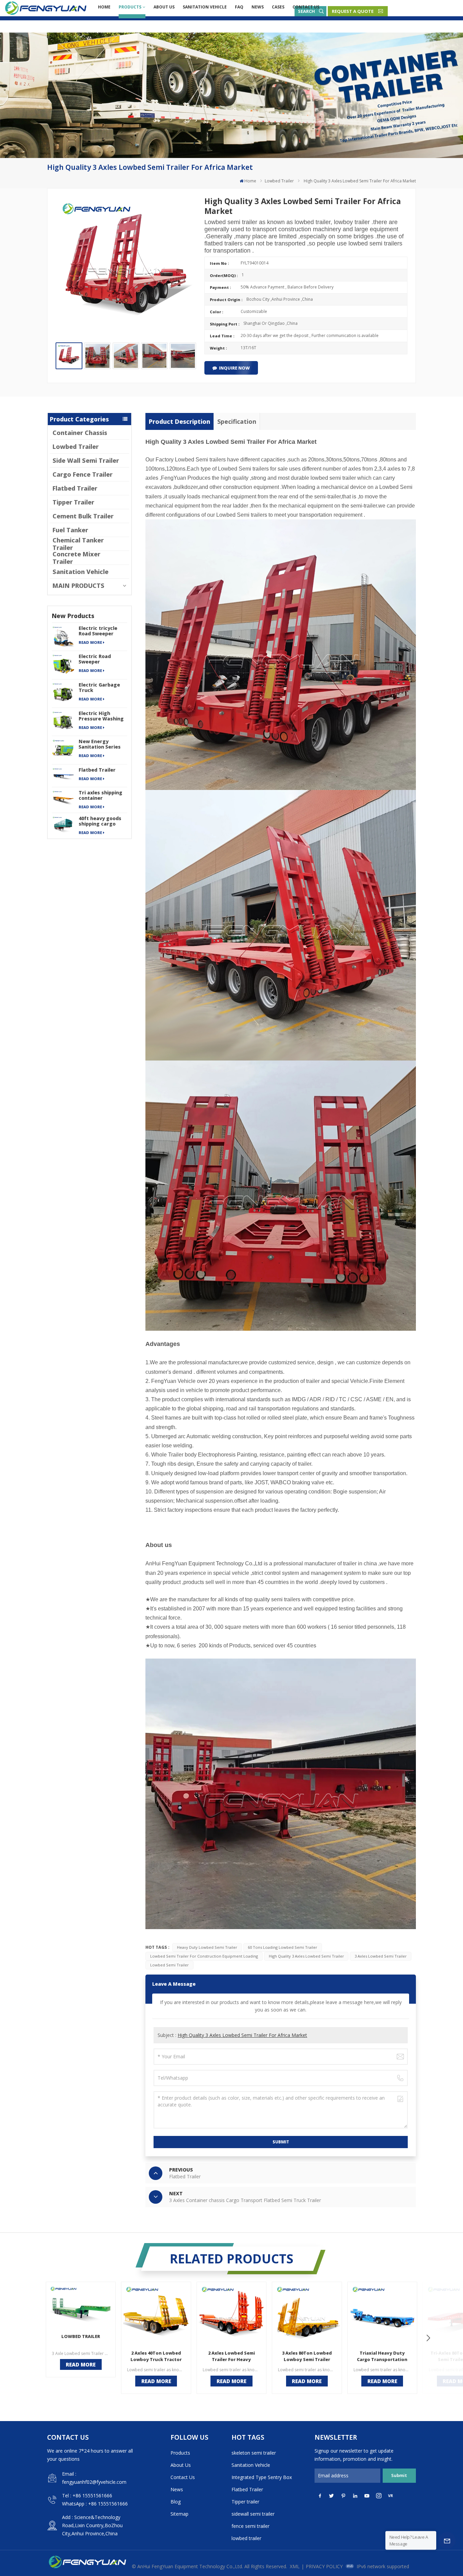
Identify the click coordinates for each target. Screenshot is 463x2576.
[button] (428, 2338)
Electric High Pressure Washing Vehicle (101, 716)
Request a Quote (353, 11)
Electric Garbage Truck (99, 688)
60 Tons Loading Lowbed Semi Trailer (283, 1947)
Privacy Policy (324, 2566)
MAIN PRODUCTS (78, 586)
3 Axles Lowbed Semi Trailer (381, 1956)
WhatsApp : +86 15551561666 (95, 2504)
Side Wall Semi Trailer (86, 460)
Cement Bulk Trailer (83, 516)
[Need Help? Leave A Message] (447, 2540)
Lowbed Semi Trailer (169, 1965)
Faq (239, 7)
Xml (295, 2566)
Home (104, 7)
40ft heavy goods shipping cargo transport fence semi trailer (100, 821)
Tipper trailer (245, 2502)
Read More (90, 642)
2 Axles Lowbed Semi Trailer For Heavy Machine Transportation (231, 2356)
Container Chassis (80, 433)
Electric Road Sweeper (95, 659)
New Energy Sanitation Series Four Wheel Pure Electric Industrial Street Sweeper (101, 744)
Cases (278, 7)
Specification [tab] (237, 421)
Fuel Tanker (70, 530)
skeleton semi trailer (254, 2453)
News (258, 7)
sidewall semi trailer (253, 2514)
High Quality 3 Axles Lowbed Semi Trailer (306, 1956)
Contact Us (306, 7)
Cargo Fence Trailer (83, 474)
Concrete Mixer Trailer (76, 558)
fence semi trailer (250, 2526)
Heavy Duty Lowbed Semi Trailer (207, 1947)
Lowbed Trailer (279, 181)
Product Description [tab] (179, 421)
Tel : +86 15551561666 (87, 2495)
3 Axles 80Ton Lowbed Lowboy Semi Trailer (307, 2356)
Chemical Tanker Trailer (78, 544)
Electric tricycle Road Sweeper (98, 631)
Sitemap (179, 2514)
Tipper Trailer (73, 502)
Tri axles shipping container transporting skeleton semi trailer (100, 795)
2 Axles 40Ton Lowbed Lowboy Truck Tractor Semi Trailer (156, 2356)
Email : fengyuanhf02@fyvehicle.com (94, 2478)
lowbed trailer (246, 2538)
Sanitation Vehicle (205, 7)
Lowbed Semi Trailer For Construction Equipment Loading (204, 1956)
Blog (176, 2502)
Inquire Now (234, 368)
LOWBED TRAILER (81, 2336)
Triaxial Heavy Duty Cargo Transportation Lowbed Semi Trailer (382, 2356)
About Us (164, 7)
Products (130, 7)
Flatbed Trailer (75, 488)
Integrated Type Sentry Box (262, 2477)
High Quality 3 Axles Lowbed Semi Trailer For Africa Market (242, 2035)
